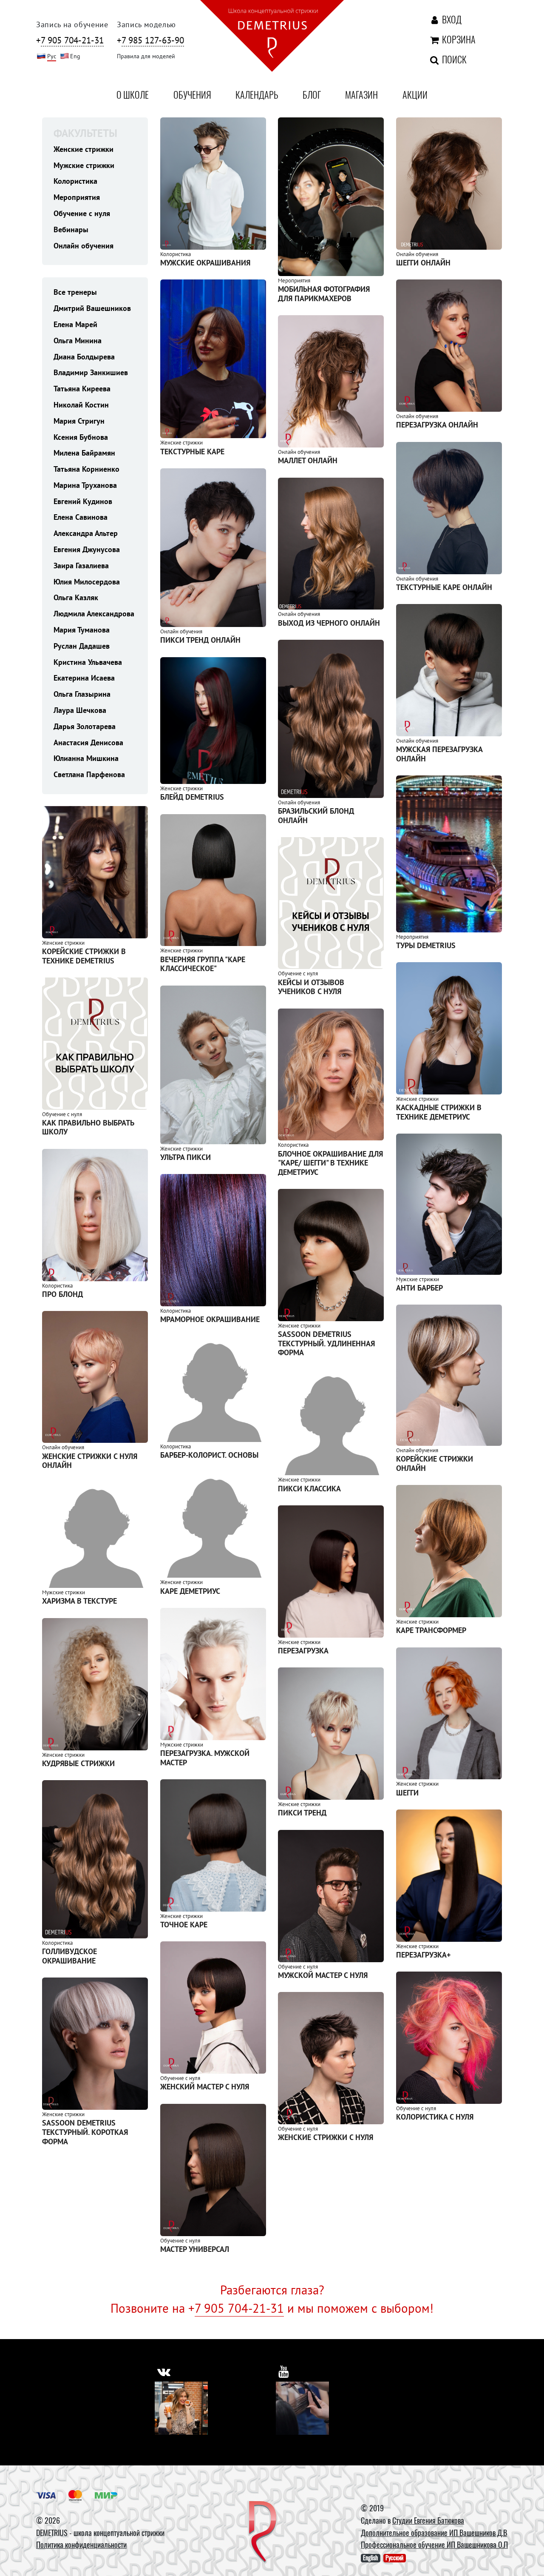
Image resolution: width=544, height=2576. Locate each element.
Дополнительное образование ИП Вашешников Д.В (434, 2533)
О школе (133, 94)
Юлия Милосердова (87, 582)
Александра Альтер (86, 533)
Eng (75, 56)
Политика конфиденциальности (81, 2545)
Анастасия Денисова (88, 742)
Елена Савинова (81, 517)
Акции (415, 94)
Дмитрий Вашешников (92, 308)
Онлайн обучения (84, 246)
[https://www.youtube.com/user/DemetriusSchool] (284, 2372)
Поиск (453, 59)
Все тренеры (75, 292)
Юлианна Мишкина (86, 758)
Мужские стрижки (84, 165)
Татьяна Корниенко (86, 469)
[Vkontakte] (181, 2408)
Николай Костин (81, 405)
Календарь (257, 94)
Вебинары (71, 229)
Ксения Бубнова (81, 437)
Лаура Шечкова (80, 710)
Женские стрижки (84, 149)
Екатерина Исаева (84, 678)
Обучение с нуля (82, 213)
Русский (394, 2558)
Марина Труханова (85, 485)
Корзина (457, 39)
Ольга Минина (78, 341)
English (370, 2558)
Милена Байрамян (84, 453)
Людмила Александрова (94, 614)
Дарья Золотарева (85, 726)
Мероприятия (77, 197)
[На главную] (272, 37)
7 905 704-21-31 (239, 2308)
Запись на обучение (72, 24)
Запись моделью (146, 24)
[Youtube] (302, 2408)
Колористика (75, 181)
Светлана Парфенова (89, 774)
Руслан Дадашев (82, 646)
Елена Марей (75, 324)
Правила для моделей (146, 56)
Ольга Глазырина (82, 694)
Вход (451, 19)
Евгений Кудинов (83, 501)
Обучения (192, 94)
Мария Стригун (79, 421)
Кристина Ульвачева (88, 662)
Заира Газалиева (81, 566)
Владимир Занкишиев (91, 372)
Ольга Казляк (76, 597)
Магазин (361, 94)
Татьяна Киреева (82, 389)
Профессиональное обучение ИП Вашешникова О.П (434, 2545)
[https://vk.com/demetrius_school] (164, 2372)
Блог (312, 94)
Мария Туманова (82, 630)
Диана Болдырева (84, 357)
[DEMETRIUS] (263, 2533)
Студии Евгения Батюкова (428, 2520)
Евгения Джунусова (87, 549)
